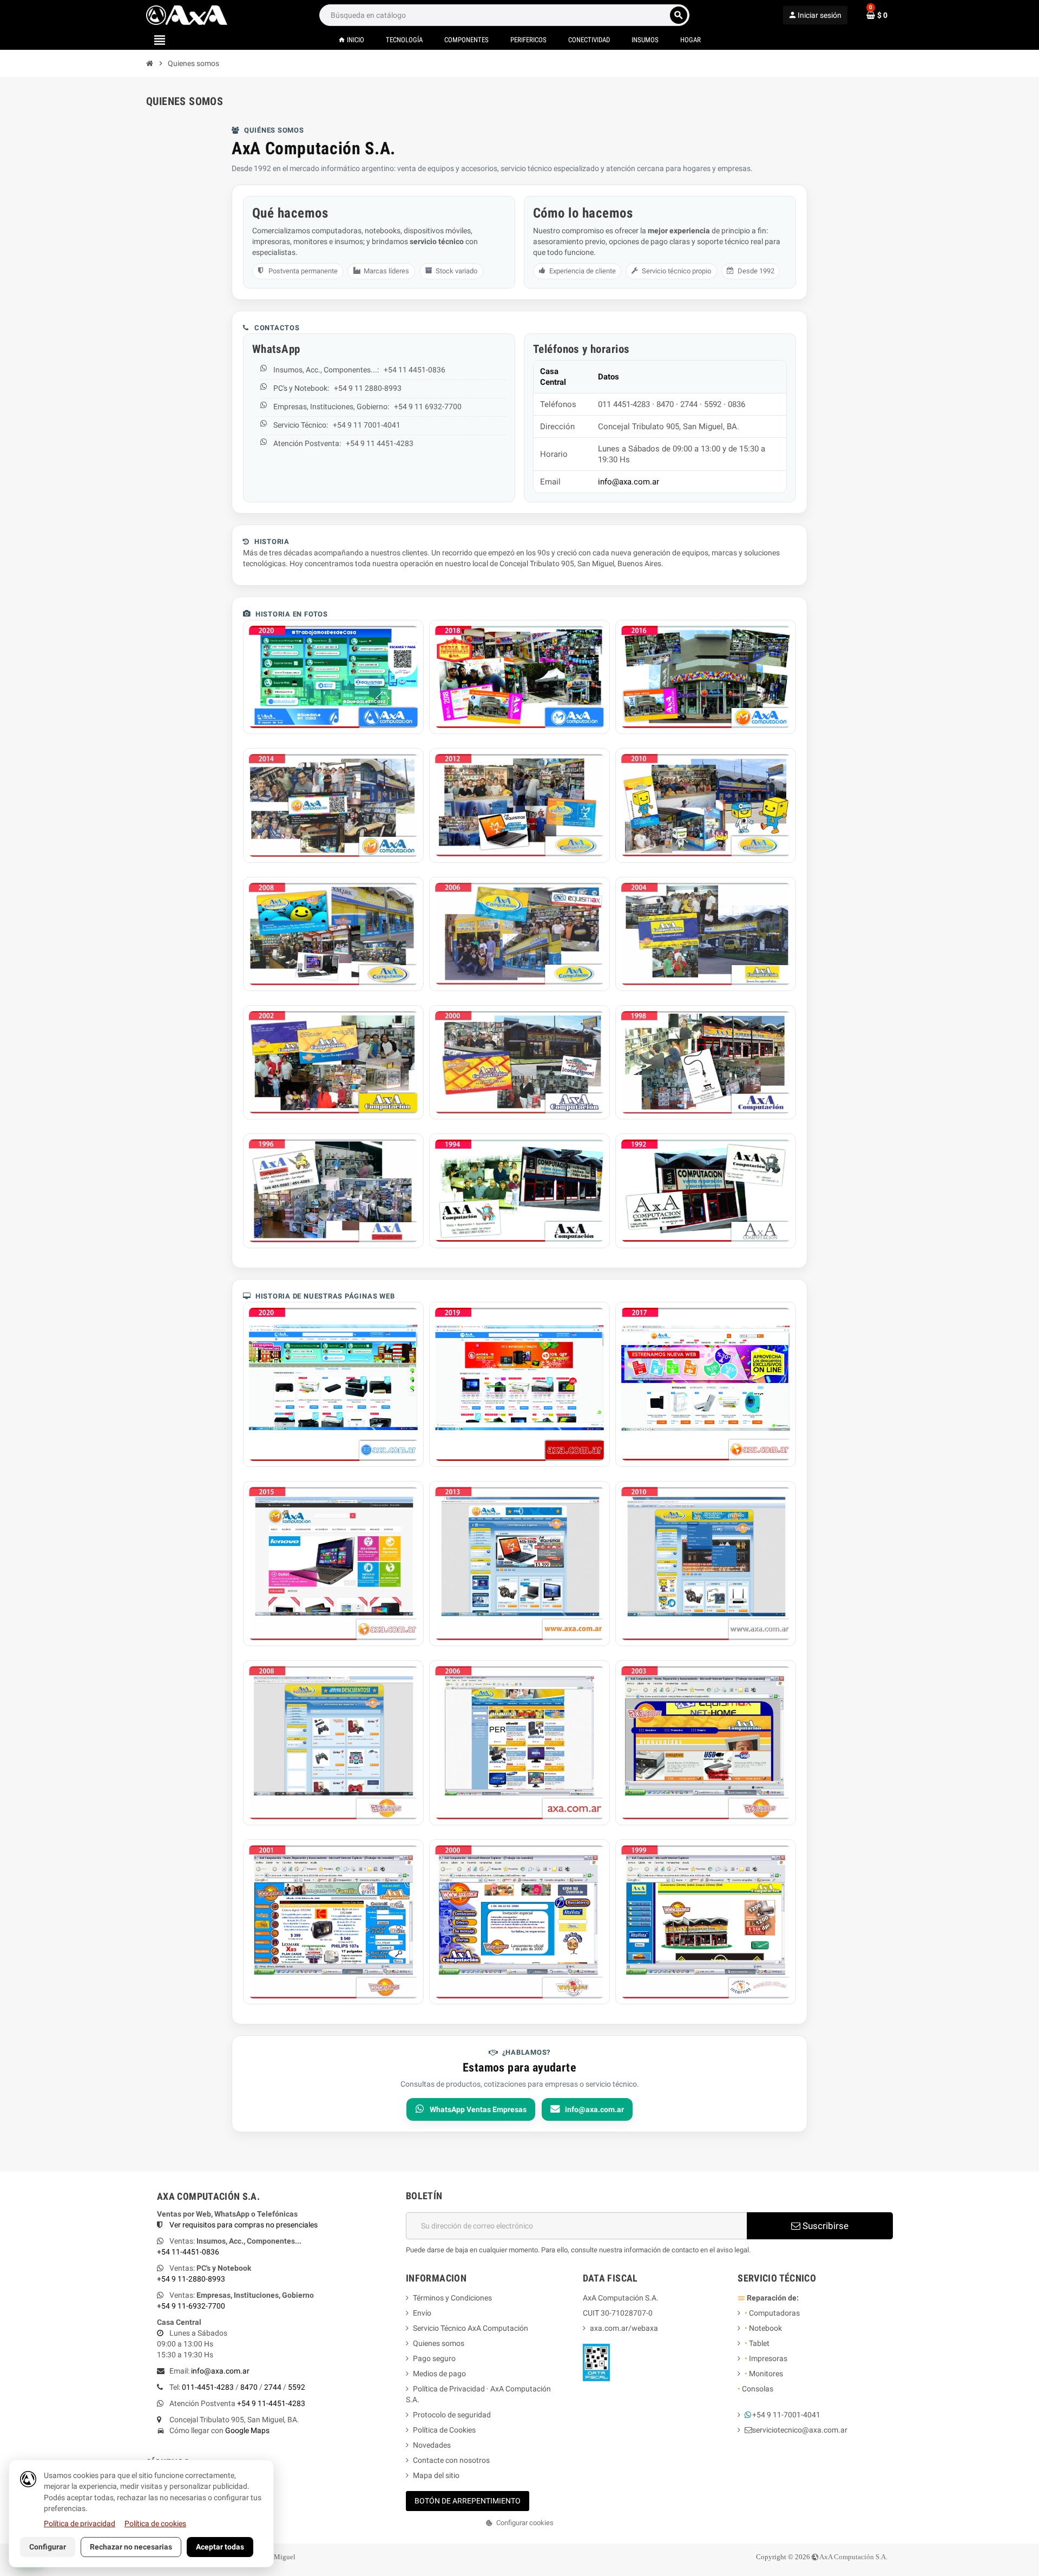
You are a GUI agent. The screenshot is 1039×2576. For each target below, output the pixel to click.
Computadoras (772, 2313)
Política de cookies (155, 2523)
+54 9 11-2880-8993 (191, 2279)
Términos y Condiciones (452, 2298)
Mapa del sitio (436, 2475)
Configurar (48, 2547)
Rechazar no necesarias (131, 2547)
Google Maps (247, 2430)
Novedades (432, 2445)
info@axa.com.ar (629, 482)
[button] (519, 2523)
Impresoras (766, 2358)
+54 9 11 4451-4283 (380, 443)
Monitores (764, 2374)
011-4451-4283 (208, 2387)
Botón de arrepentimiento (468, 2501)
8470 (249, 2387)
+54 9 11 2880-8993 (368, 388)
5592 (297, 2387)
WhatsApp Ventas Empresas (478, 2109)
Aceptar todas (220, 2547)
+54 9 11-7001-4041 (786, 2415)
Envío (422, 2313)
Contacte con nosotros (451, 2460)
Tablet (757, 2343)
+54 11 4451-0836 (415, 370)
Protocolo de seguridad (452, 2415)
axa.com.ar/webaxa (624, 2328)
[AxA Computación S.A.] (187, 15)
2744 (273, 2387)
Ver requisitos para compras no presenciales (244, 2225)
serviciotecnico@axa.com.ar (800, 2430)
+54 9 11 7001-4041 (367, 425)
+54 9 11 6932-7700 (428, 407)
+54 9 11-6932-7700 (191, 2306)
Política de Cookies (444, 2430)
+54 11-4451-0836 (188, 2252)
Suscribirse (824, 2226)
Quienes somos (439, 2343)
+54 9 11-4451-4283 (271, 2403)
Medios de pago (439, 2374)
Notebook (763, 2328)
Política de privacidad (80, 2523)
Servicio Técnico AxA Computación (471, 2328)
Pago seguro (434, 2358)
